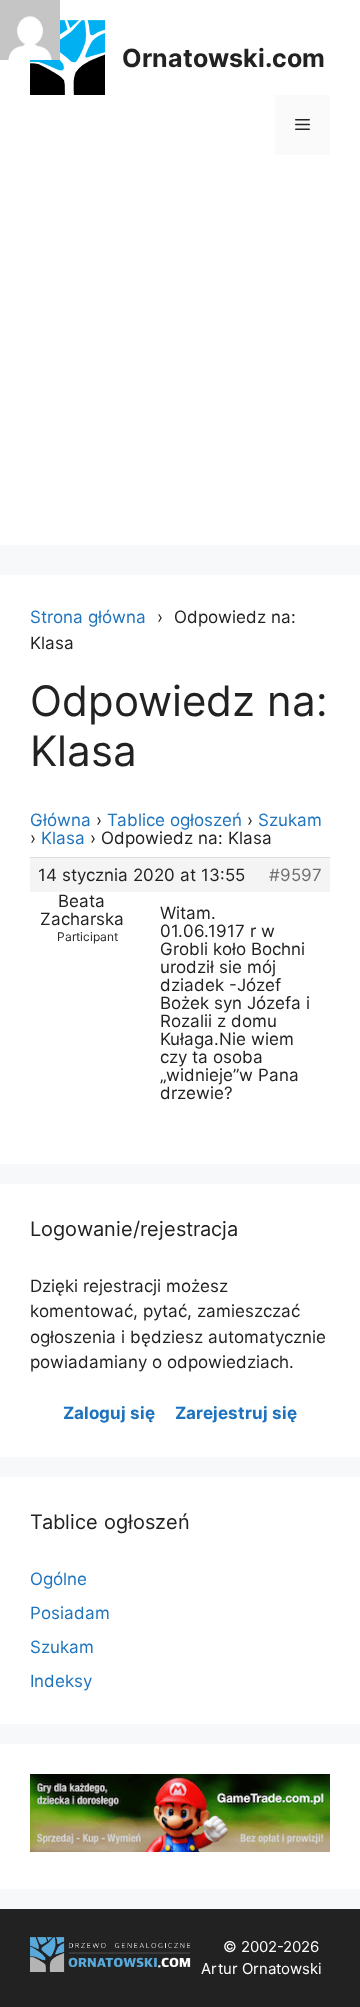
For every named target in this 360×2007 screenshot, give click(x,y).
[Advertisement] (180, 365)
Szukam (290, 820)
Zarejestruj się (236, 1413)
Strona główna (88, 617)
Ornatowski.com (223, 58)
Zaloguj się (109, 1413)
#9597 (295, 875)
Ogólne (58, 1579)
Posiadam (70, 1613)
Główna (60, 820)
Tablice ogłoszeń (174, 820)
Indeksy (61, 1681)
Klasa (63, 838)
